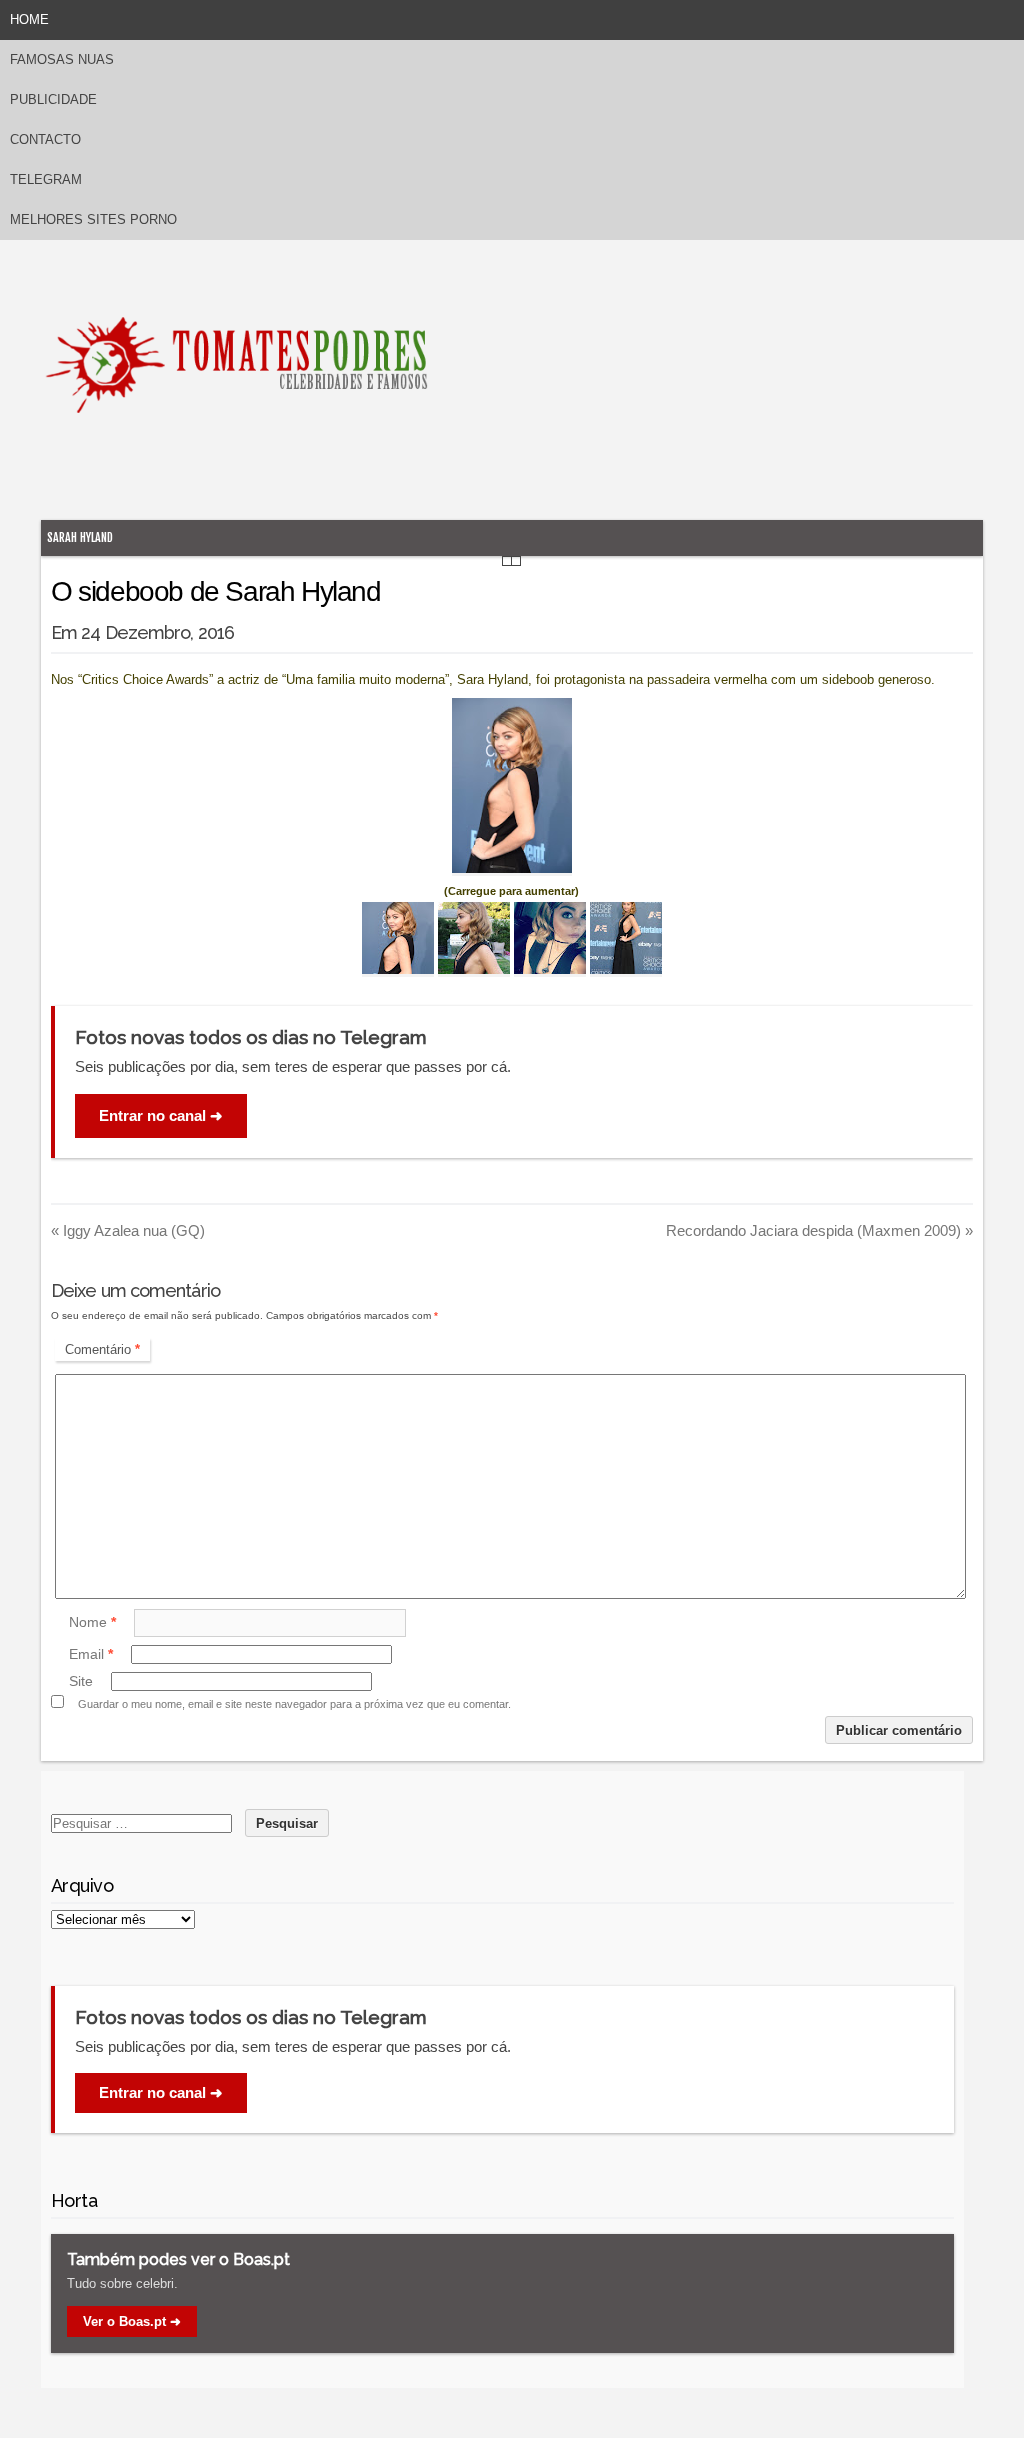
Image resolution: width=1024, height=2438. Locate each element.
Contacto (45, 139)
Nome (92, 1622)
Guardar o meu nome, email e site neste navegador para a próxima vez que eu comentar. (294, 1704)
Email (91, 1654)
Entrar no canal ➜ (161, 1115)
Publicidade (53, 99)
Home (29, 19)
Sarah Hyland (80, 537)
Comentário (102, 1349)
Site (81, 1681)
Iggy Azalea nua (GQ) (128, 1230)
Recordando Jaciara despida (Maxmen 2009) (819, 1230)
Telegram (46, 179)
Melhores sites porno (93, 219)
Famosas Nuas (62, 59)
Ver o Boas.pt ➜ (132, 2321)
